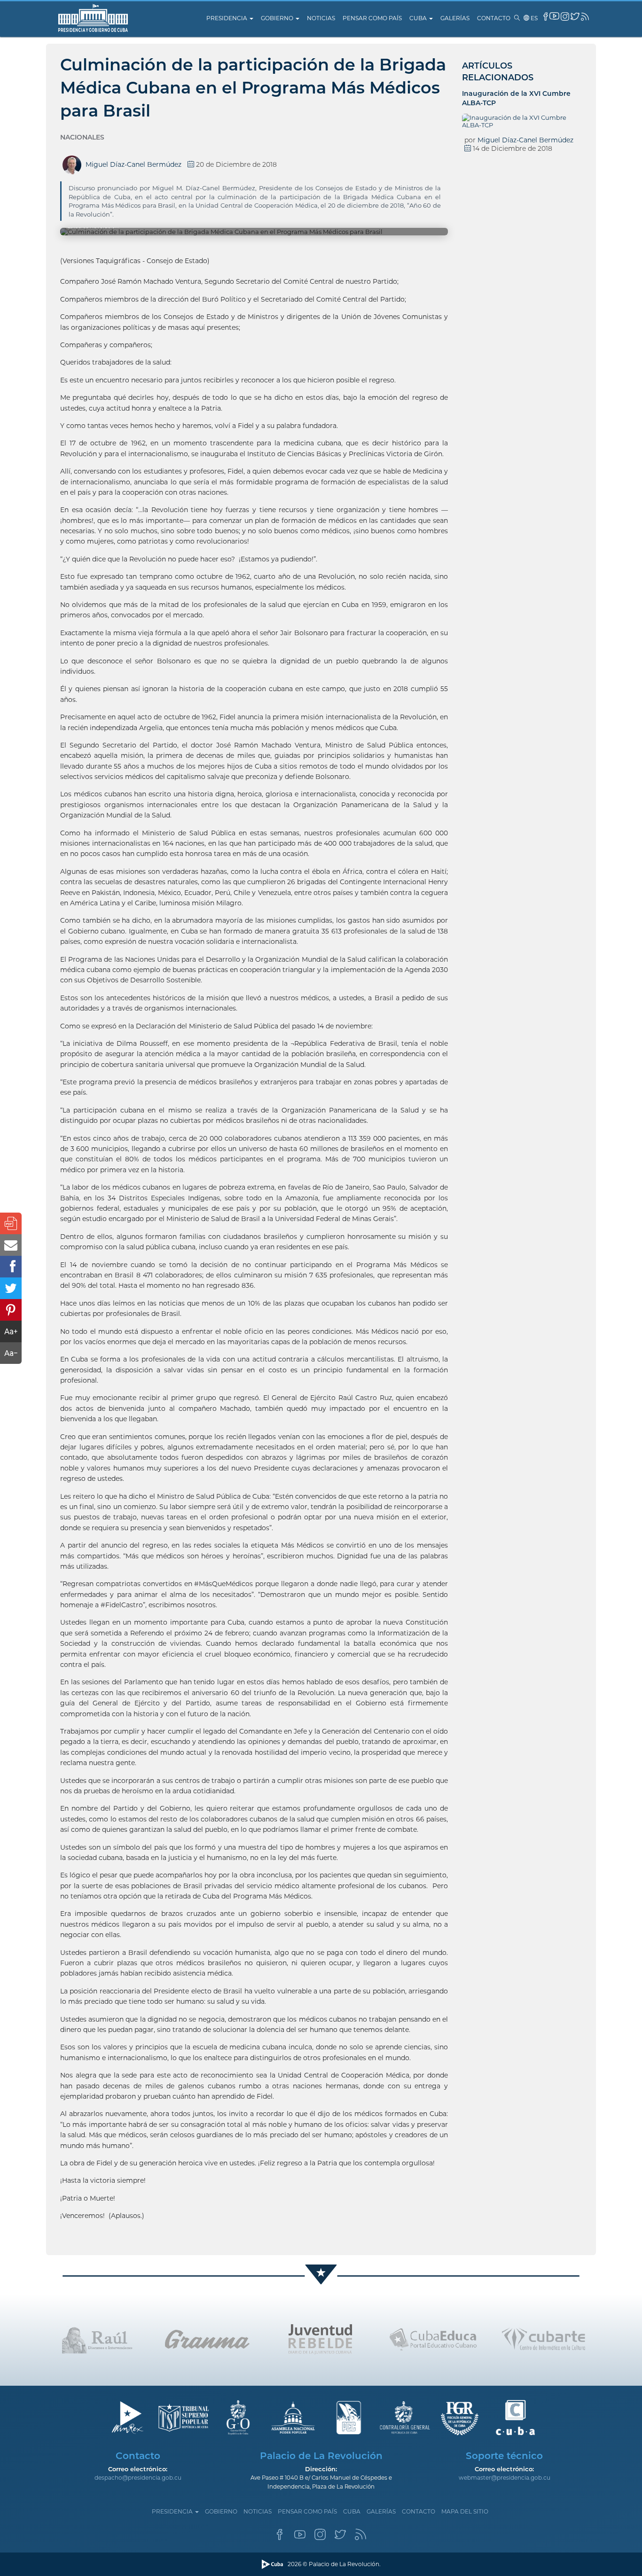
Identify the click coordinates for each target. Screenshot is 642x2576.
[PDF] (11, 1223)
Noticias (321, 18)
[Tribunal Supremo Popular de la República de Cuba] (183, 2418)
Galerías (455, 18)
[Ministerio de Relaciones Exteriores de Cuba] (127, 2418)
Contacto (494, 18)
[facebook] (546, 16)
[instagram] (565, 16)
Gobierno (278, 18)
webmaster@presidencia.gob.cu (505, 2478)
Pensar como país (372, 18)
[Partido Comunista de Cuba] (349, 2418)
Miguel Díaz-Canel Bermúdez (525, 140)
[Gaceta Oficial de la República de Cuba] (238, 2418)
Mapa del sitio (465, 2511)
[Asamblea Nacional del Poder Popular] (294, 2418)
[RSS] (360, 2537)
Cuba (419, 18)
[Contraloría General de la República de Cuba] (404, 2418)
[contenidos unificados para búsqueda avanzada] (515, 2418)
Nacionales (82, 137)
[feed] (585, 17)
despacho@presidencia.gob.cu (138, 2478)
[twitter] (575, 16)
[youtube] (554, 16)
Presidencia (227, 18)
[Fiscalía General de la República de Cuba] (460, 2418)
